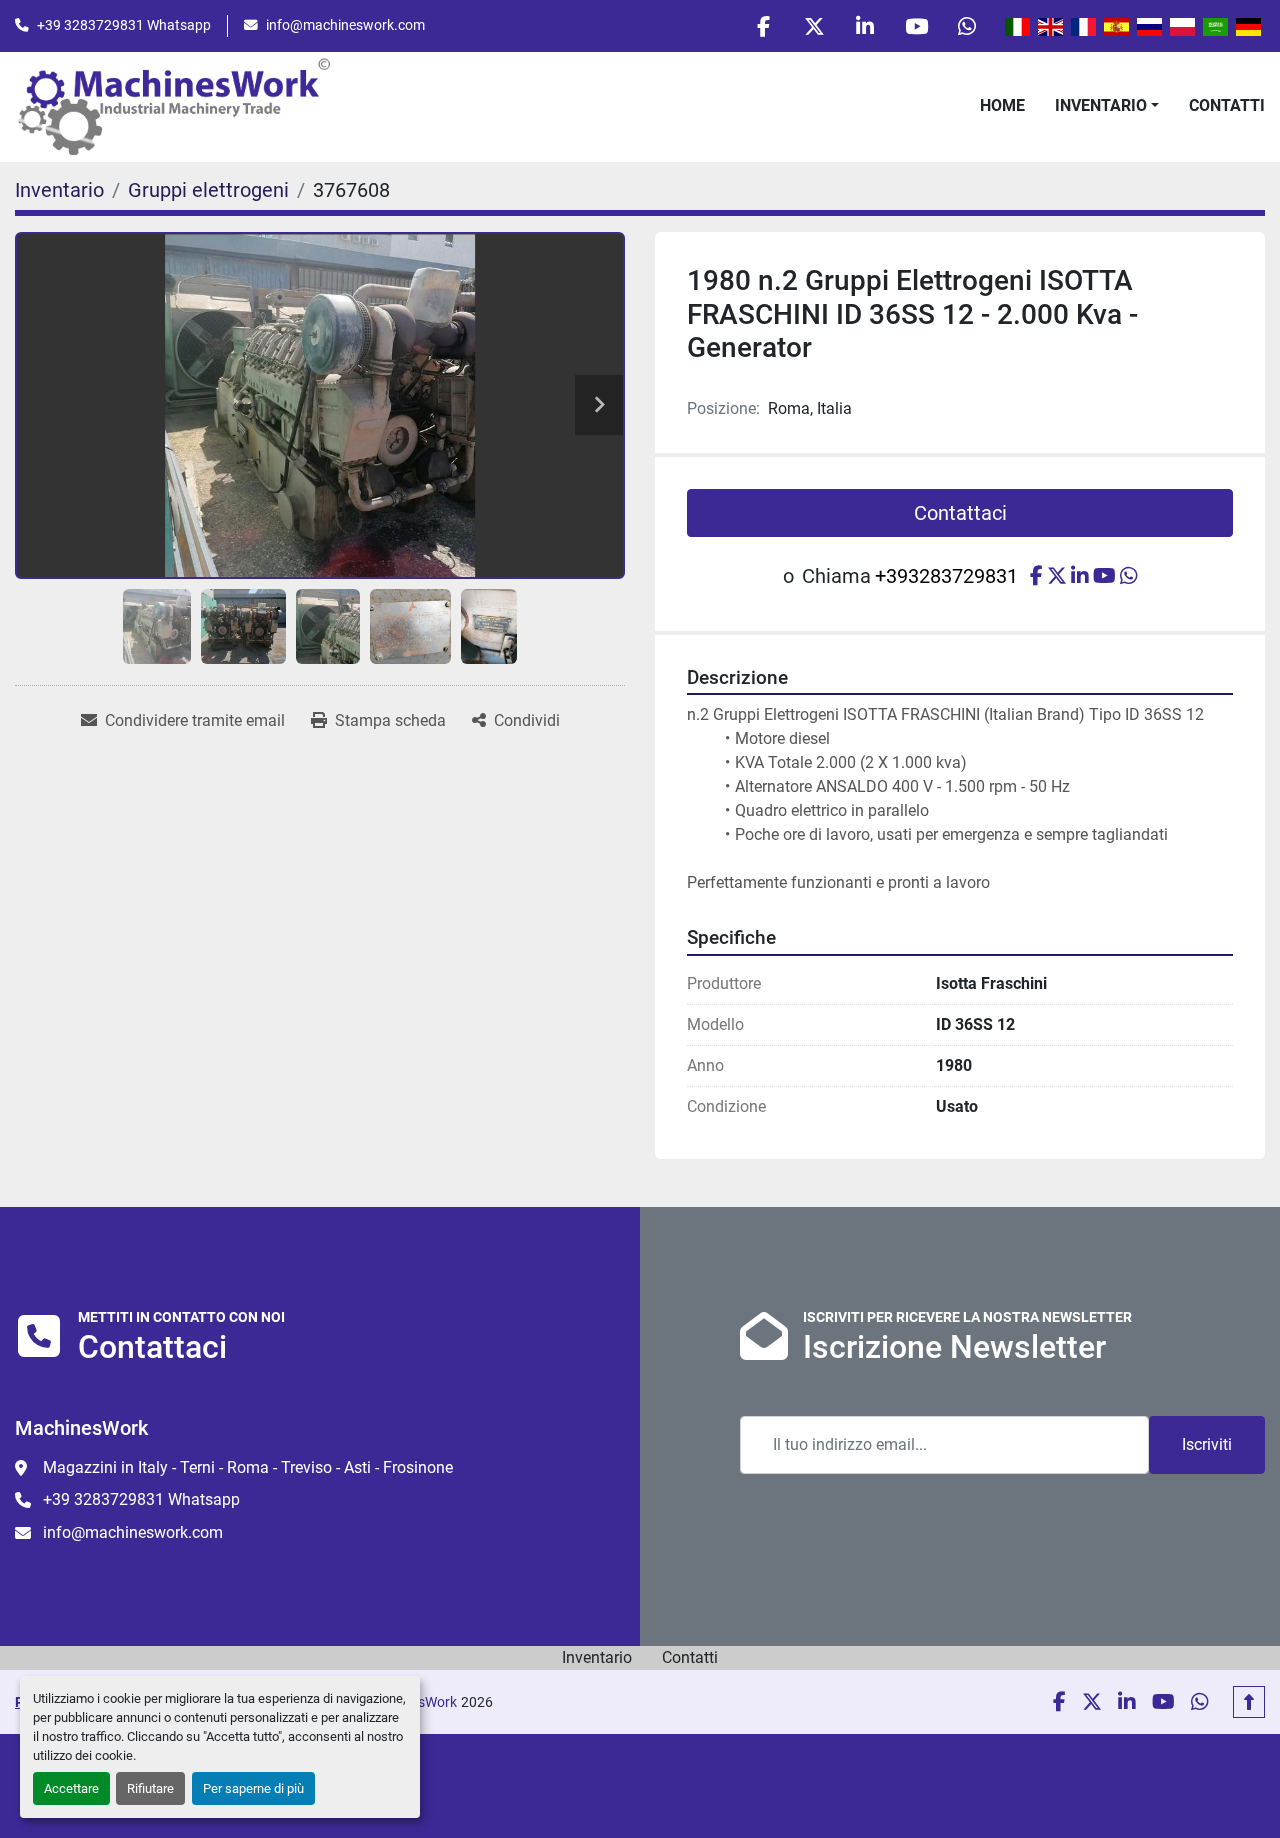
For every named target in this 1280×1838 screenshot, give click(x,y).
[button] (1107, 106)
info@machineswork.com (345, 25)
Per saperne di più (253, 1788)
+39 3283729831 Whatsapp (124, 25)
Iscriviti (1207, 1444)
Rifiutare (150, 1788)
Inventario (1101, 105)
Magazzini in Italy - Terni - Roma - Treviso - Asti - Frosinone (248, 1467)
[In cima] (1249, 1702)
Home (1002, 105)
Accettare (71, 1788)
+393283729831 (946, 576)
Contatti (1227, 105)
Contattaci (960, 513)
